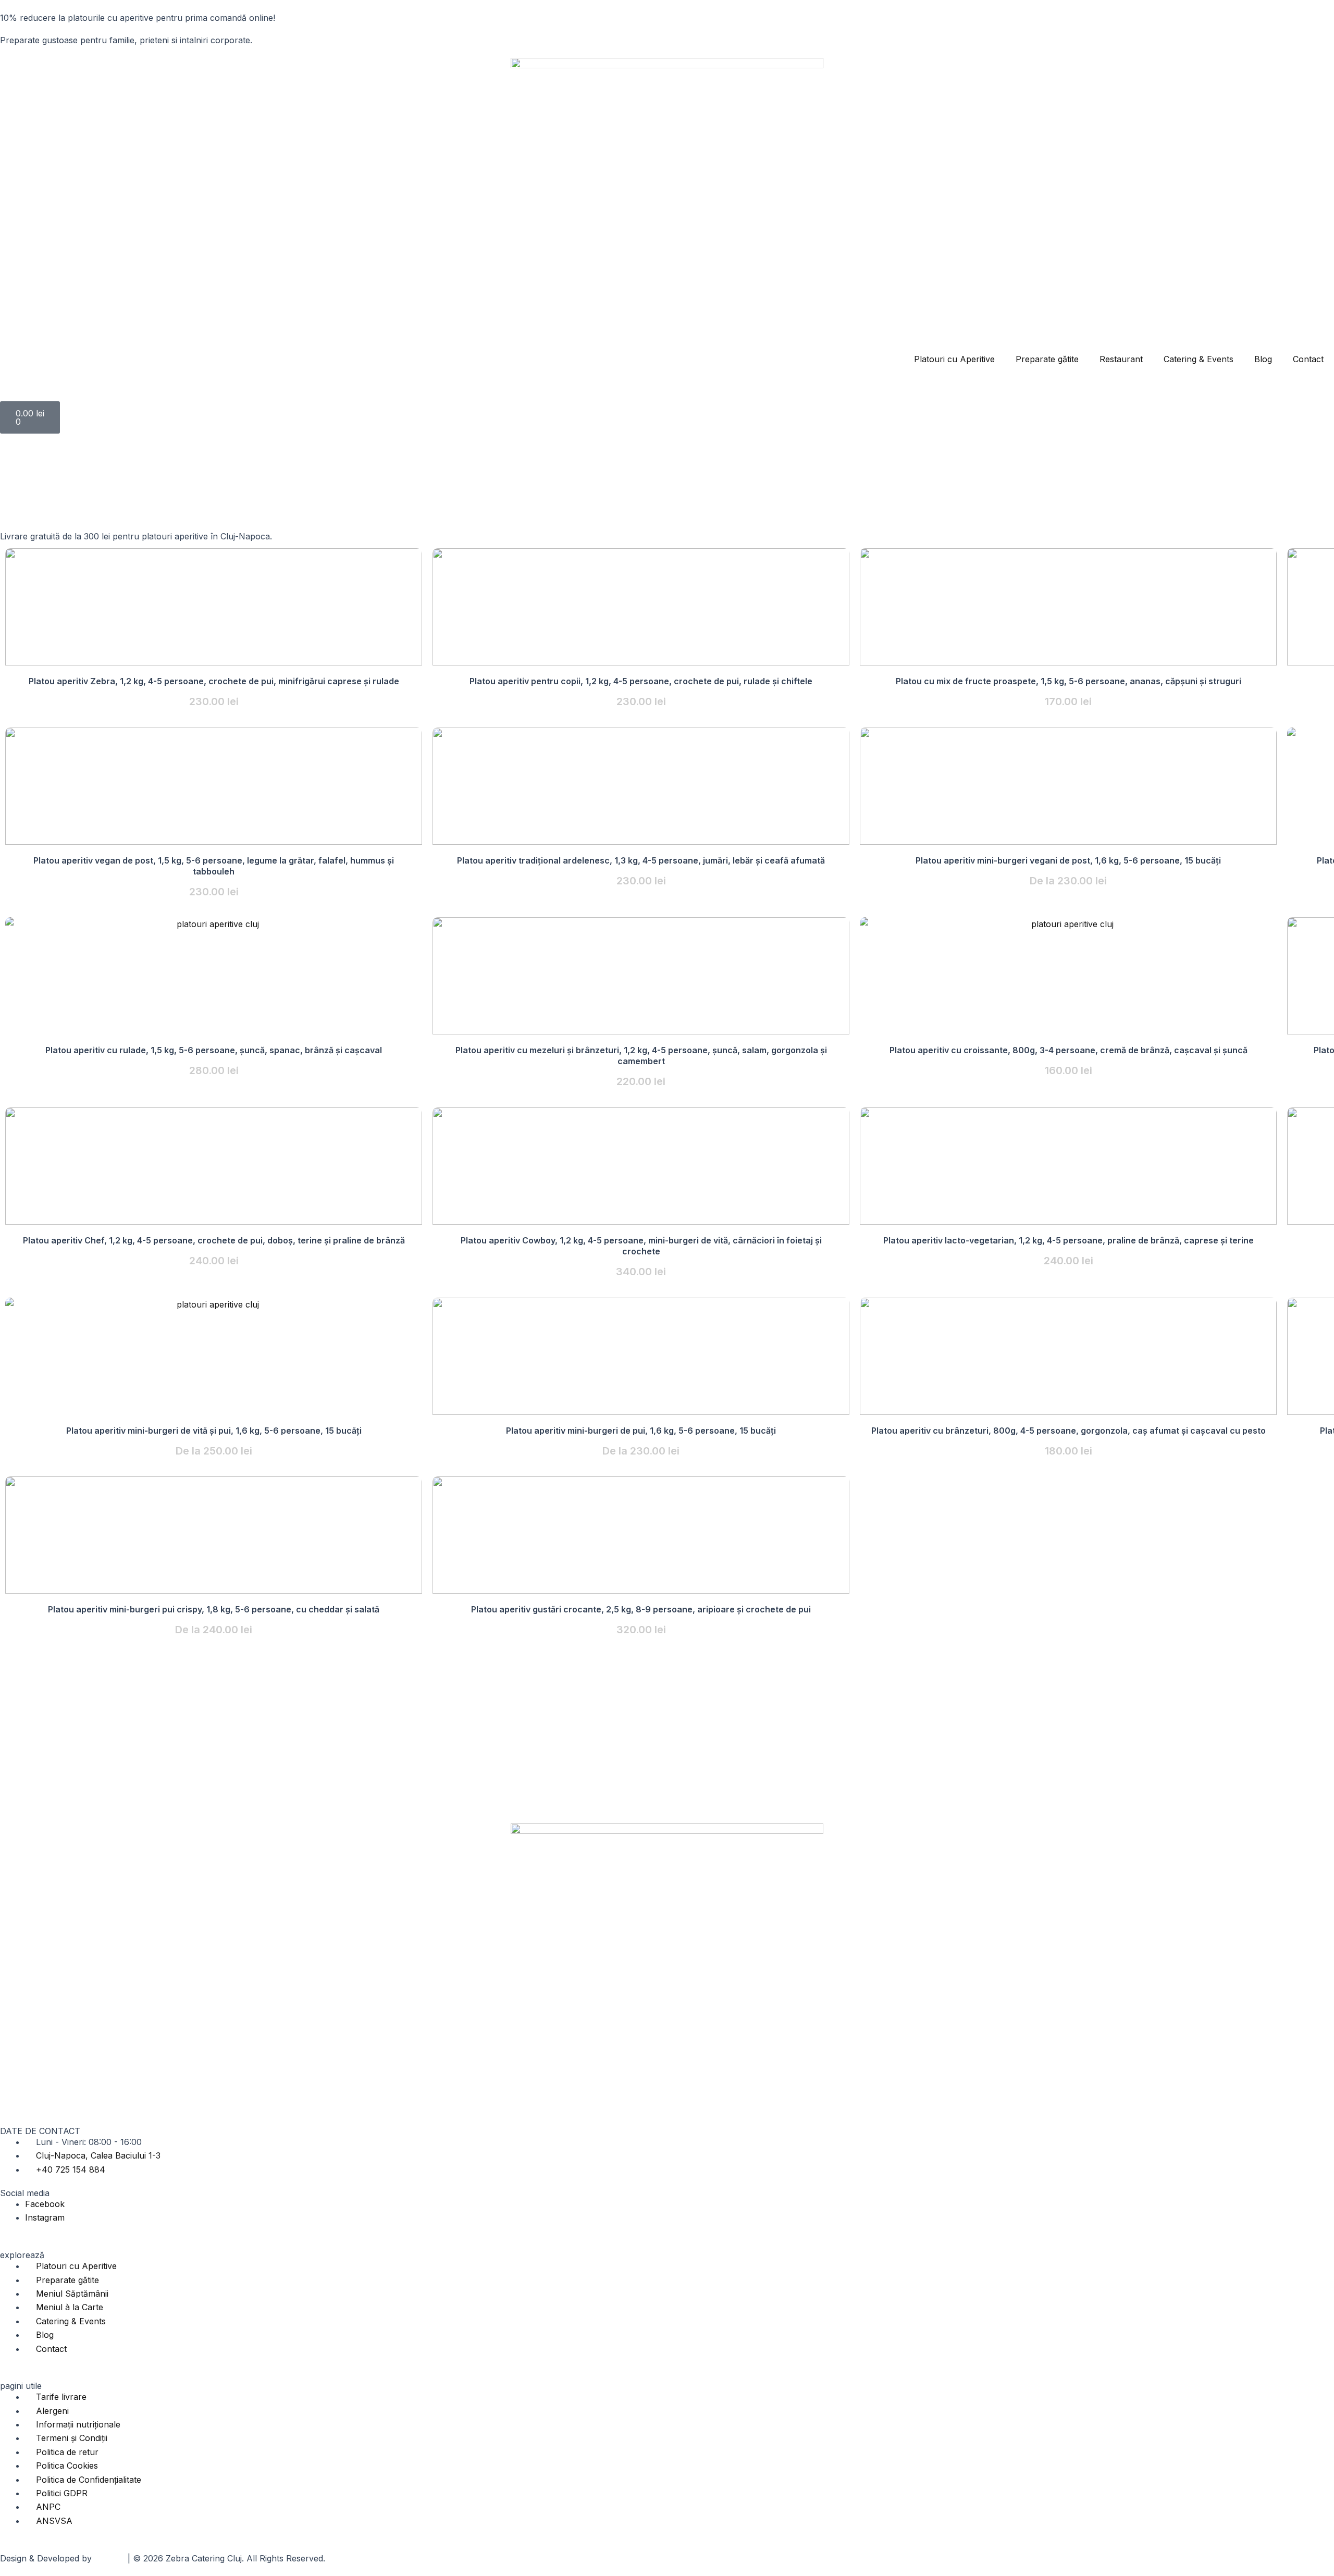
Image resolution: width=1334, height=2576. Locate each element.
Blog (1263, 359)
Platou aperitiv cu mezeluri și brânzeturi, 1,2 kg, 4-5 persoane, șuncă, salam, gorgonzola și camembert (641, 1056)
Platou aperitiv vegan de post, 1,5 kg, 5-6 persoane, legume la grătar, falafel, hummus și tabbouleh (214, 866)
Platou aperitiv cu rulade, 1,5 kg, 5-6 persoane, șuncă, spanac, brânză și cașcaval (214, 1050)
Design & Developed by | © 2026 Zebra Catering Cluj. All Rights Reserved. (163, 2558)
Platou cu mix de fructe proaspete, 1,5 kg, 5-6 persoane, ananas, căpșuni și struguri (1069, 681)
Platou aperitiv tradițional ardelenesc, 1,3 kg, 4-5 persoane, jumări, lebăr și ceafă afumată (641, 860)
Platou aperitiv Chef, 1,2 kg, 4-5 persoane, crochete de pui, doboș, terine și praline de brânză (214, 1240)
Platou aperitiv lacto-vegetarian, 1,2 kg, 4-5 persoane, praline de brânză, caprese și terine (1069, 1240)
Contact (1308, 359)
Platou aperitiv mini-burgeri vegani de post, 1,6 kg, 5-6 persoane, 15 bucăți (1068, 860)
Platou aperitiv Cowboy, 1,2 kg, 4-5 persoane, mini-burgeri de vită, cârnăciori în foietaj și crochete (641, 1246)
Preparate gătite (1047, 359)
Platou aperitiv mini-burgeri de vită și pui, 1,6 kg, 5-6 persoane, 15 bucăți (214, 1431)
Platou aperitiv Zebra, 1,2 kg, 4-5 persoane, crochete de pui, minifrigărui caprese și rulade (214, 681)
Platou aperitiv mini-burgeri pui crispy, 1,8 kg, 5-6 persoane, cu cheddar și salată (214, 1609)
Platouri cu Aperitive (954, 359)
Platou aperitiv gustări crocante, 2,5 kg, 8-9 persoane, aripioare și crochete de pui (641, 1609)
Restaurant (1121, 359)
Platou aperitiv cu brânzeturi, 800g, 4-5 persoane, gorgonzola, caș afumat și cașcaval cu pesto (1069, 1431)
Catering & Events (1199, 359)
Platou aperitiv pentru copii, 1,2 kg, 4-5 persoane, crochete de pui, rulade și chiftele (641, 681)
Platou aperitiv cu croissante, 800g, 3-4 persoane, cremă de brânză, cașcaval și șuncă (1069, 1050)
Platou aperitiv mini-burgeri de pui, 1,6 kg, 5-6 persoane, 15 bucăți (641, 1431)
